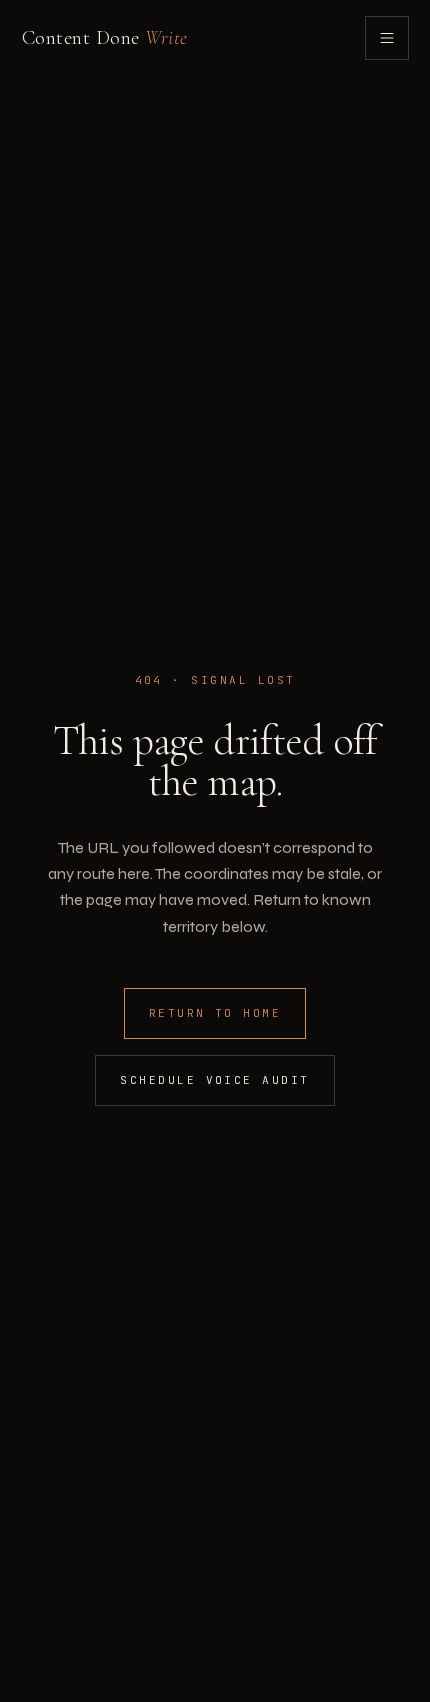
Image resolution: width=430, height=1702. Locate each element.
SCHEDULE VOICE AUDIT (214, 1080)
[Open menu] (387, 38)
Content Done (105, 38)
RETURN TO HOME (215, 1013)
